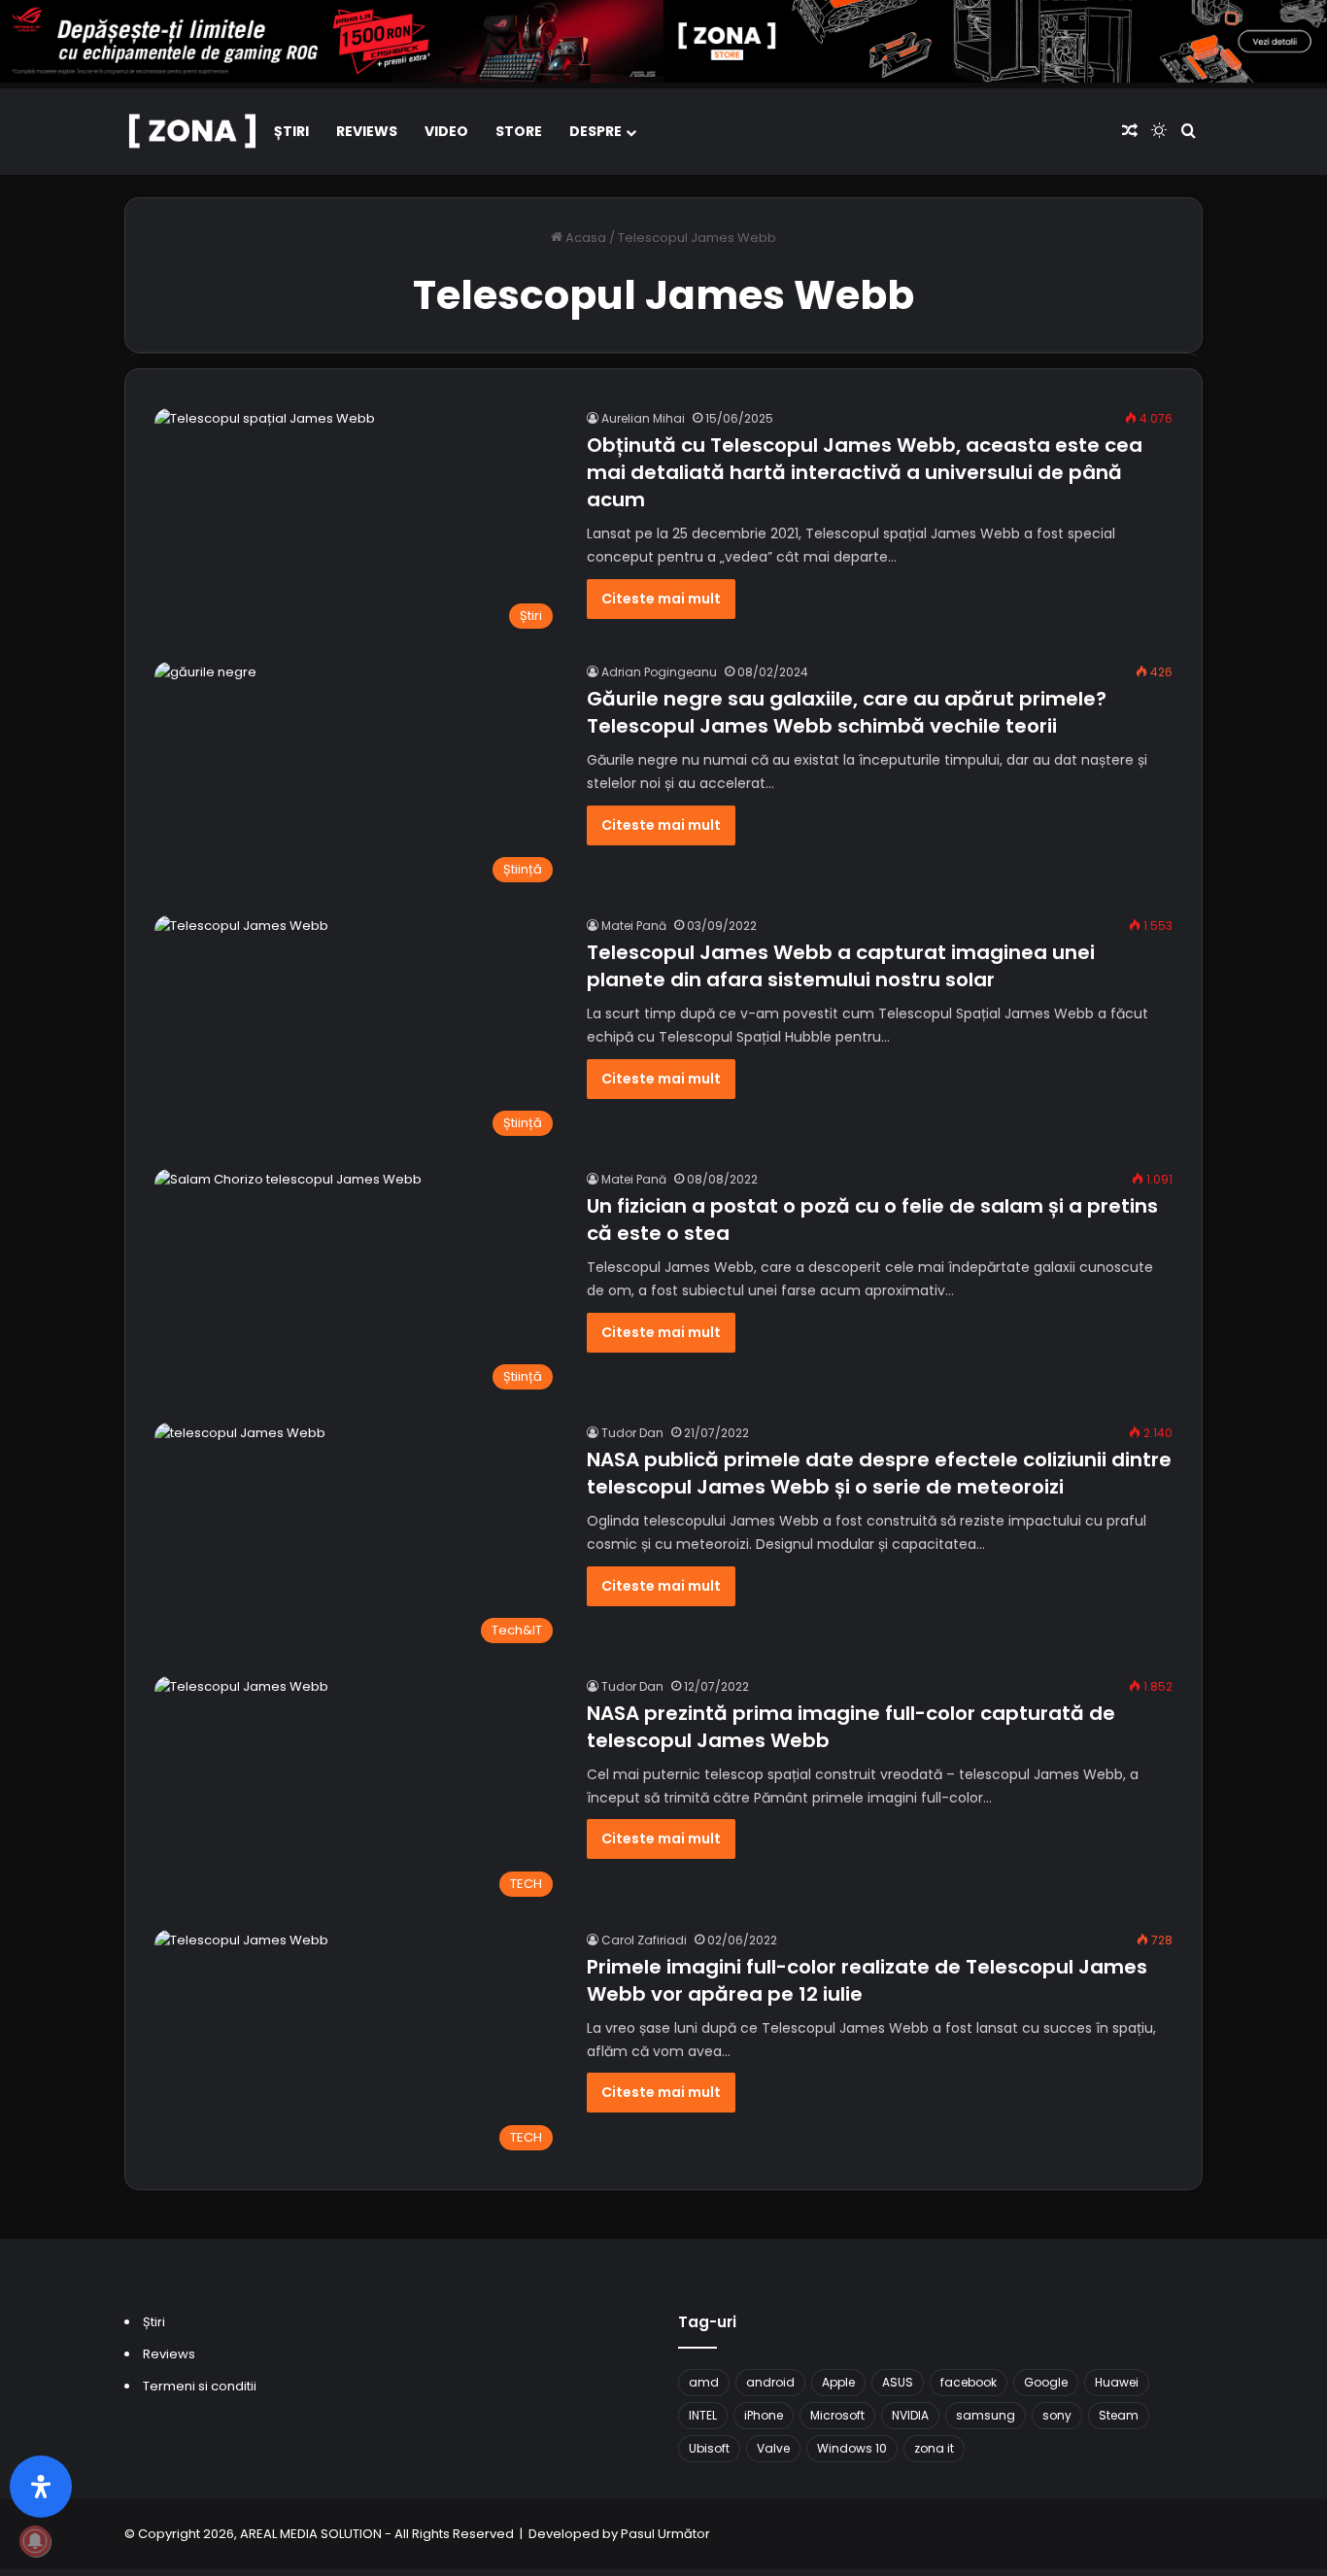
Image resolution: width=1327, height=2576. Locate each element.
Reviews (367, 131)
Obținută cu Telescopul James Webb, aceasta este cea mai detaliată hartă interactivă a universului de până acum (865, 472)
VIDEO (446, 131)
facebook (969, 2382)
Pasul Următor (665, 2534)
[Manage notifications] (35, 2541)
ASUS (898, 2382)
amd (704, 2382)
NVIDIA (910, 2415)
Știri (291, 131)
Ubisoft (709, 2448)
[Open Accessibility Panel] (41, 2487)
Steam (1119, 2415)
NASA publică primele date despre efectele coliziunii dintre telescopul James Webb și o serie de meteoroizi (879, 1473)
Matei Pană (634, 926)
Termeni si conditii (200, 2386)
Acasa (584, 238)
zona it (934, 2448)
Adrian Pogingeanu (659, 672)
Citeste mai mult (661, 599)
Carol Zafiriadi (644, 1940)
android (770, 2382)
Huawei (1117, 2382)
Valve (773, 2448)
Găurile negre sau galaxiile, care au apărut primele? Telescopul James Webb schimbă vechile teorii (847, 712)
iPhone (764, 2415)
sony (1057, 2415)
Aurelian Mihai (643, 418)
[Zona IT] (192, 133)
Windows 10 (852, 2448)
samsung (986, 2415)
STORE (519, 131)
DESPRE (595, 131)
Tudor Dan (632, 1433)
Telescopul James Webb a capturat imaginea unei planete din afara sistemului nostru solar (841, 966)
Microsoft (837, 2415)
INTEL (703, 2415)
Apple (838, 2382)
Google (1046, 2382)
